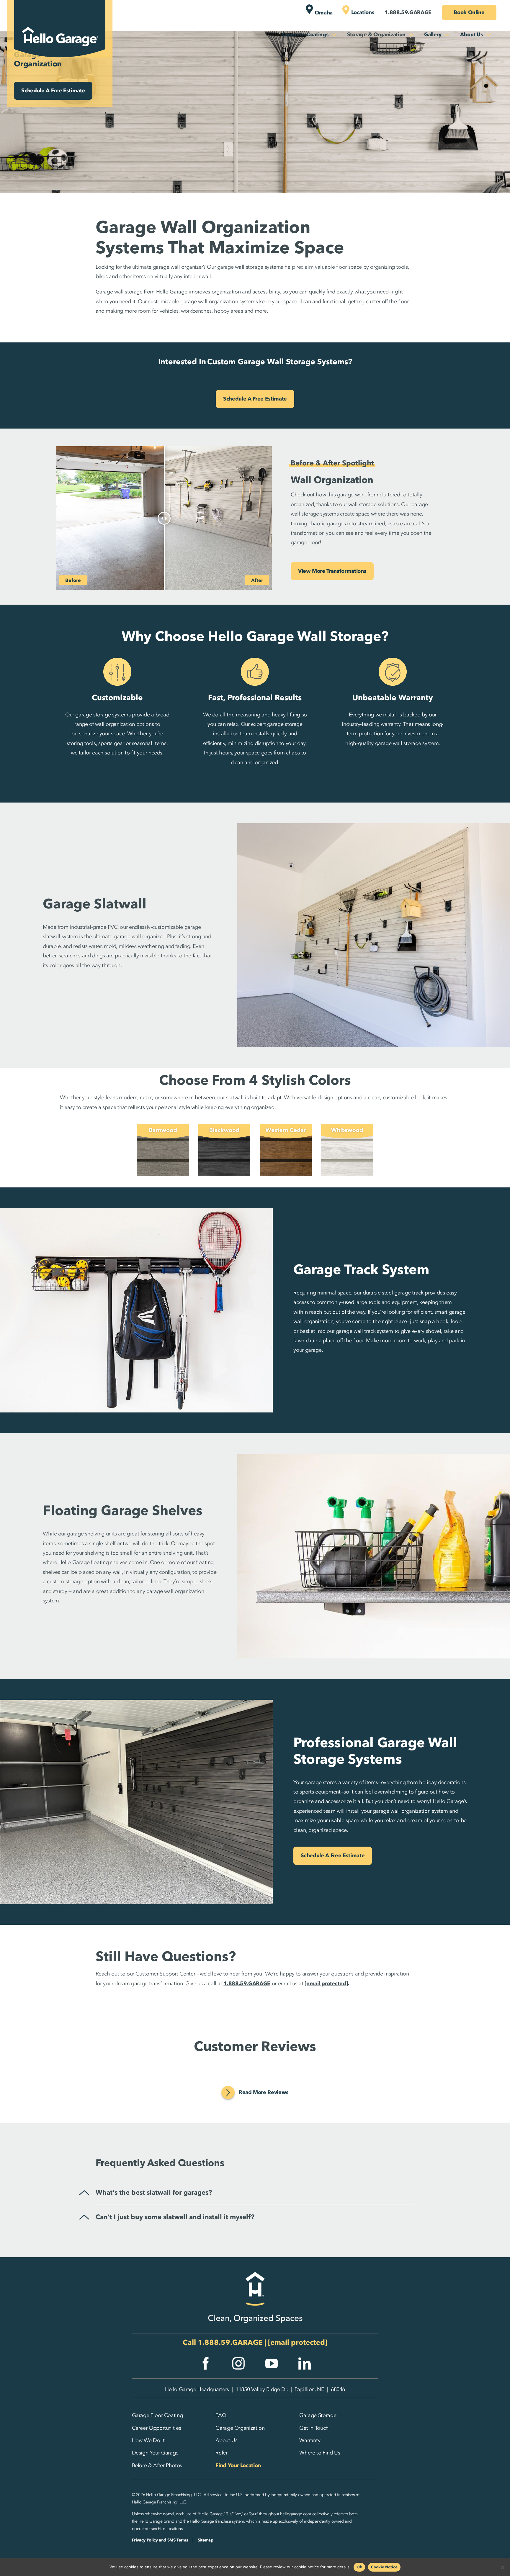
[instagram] (238, 2363)
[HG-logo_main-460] (60, 22)
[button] (236, 2193)
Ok (359, 2567)
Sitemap (205, 2540)
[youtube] (272, 2363)
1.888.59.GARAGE (230, 2342)
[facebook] (206, 2363)
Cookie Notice (384, 2567)
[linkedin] (305, 2363)
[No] (503, 2567)
